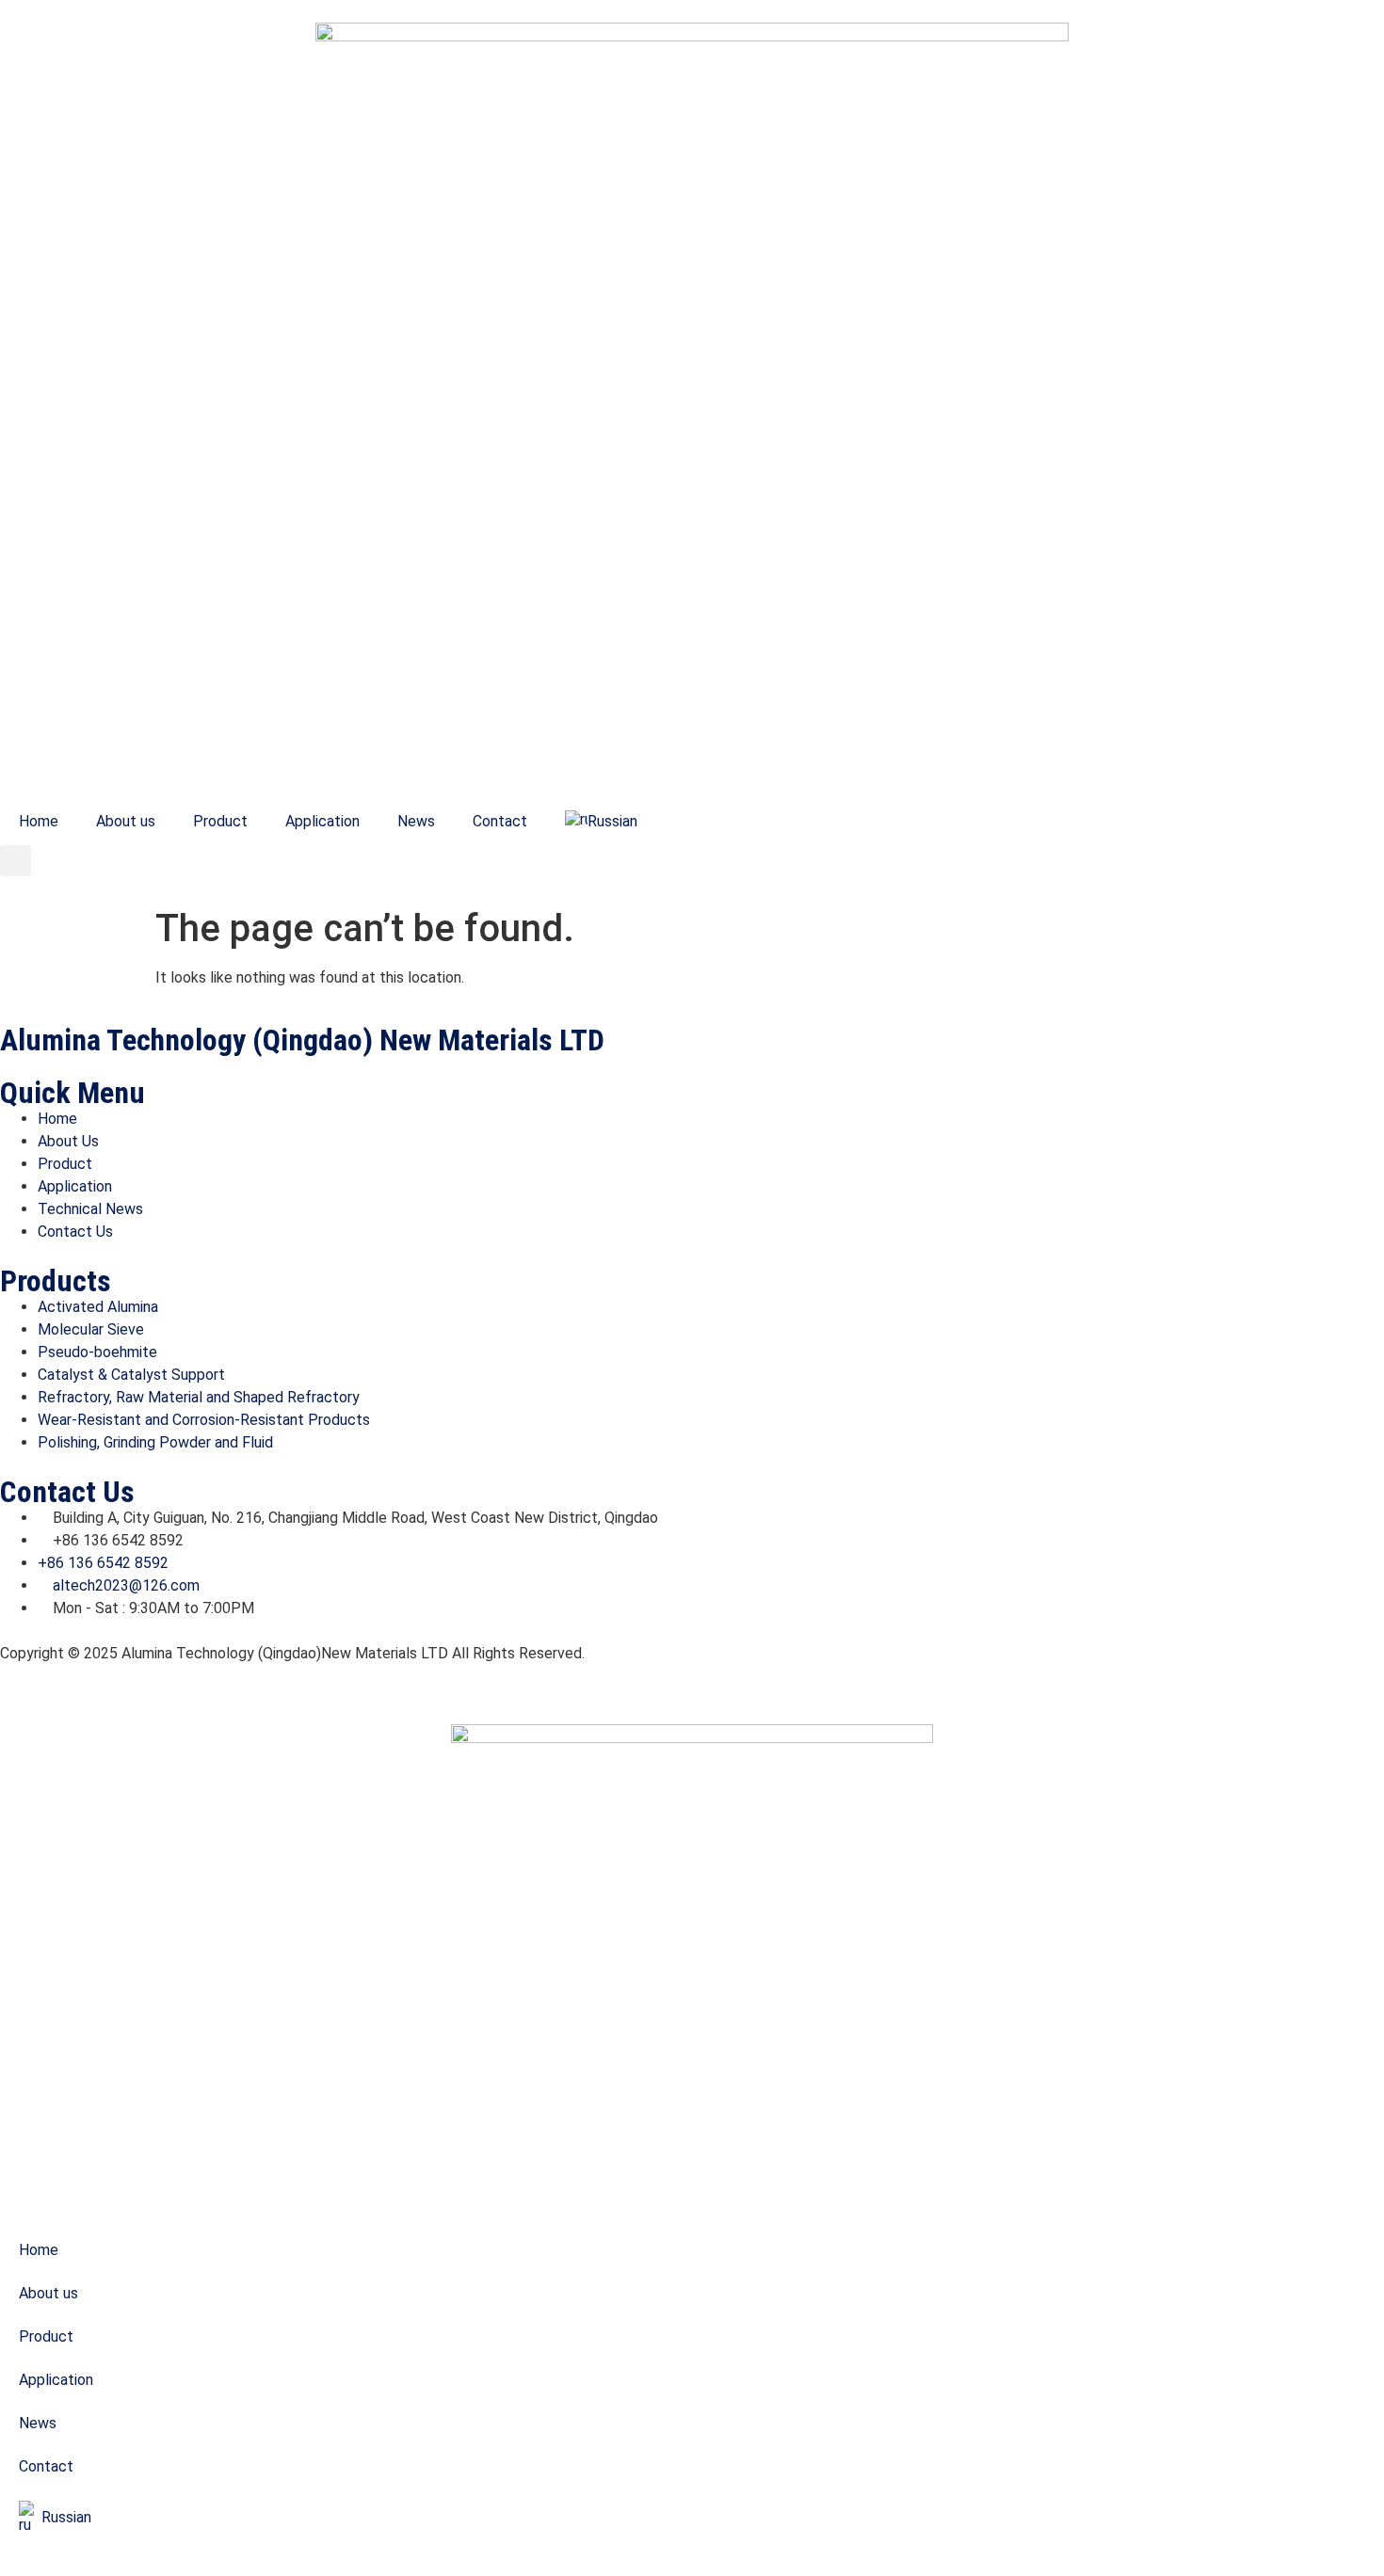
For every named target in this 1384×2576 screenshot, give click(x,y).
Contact (500, 821)
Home (39, 821)
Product (220, 821)
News (416, 821)
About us (126, 821)
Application (322, 821)
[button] (16, 861)
